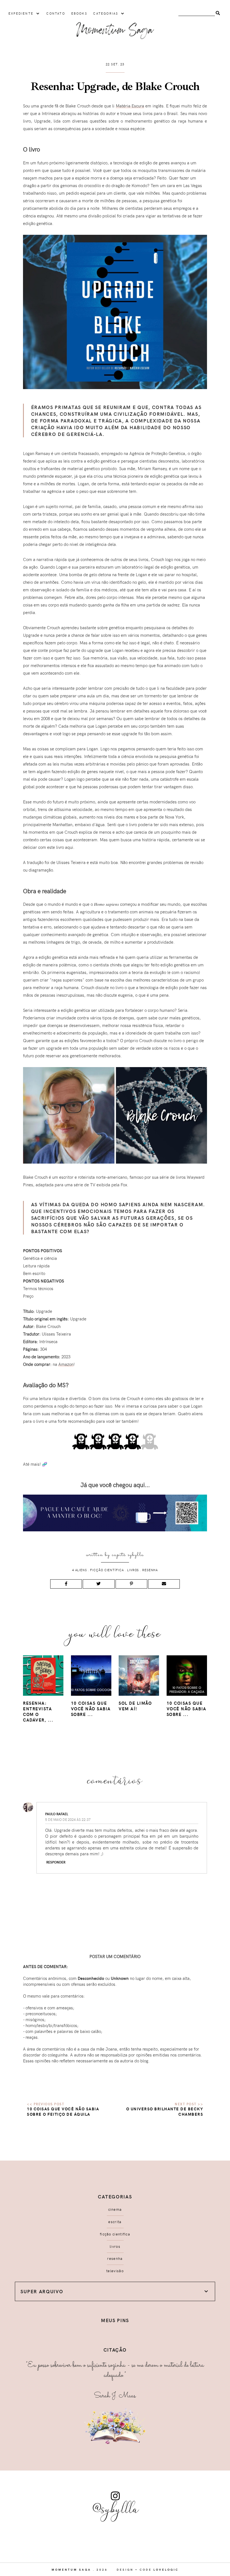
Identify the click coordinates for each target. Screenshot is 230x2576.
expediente (21, 13)
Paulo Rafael (57, 1814)
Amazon (66, 1364)
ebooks (79, 13)
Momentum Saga (71, 2570)
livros (133, 1570)
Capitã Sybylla (128, 1555)
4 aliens (80, 1570)
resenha (150, 1570)
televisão (115, 2271)
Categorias (106, 13)
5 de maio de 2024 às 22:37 (68, 1819)
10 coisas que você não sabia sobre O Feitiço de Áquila (63, 2111)
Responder (56, 1862)
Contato (56, 13)
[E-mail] (164, 1584)
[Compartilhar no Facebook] (66, 1584)
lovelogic (166, 2570)
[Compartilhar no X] (99, 1584)
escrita (115, 2222)
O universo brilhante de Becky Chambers (165, 2111)
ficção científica (107, 1570)
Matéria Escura (130, 106)
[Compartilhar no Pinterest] (131, 1584)
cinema (115, 2209)
